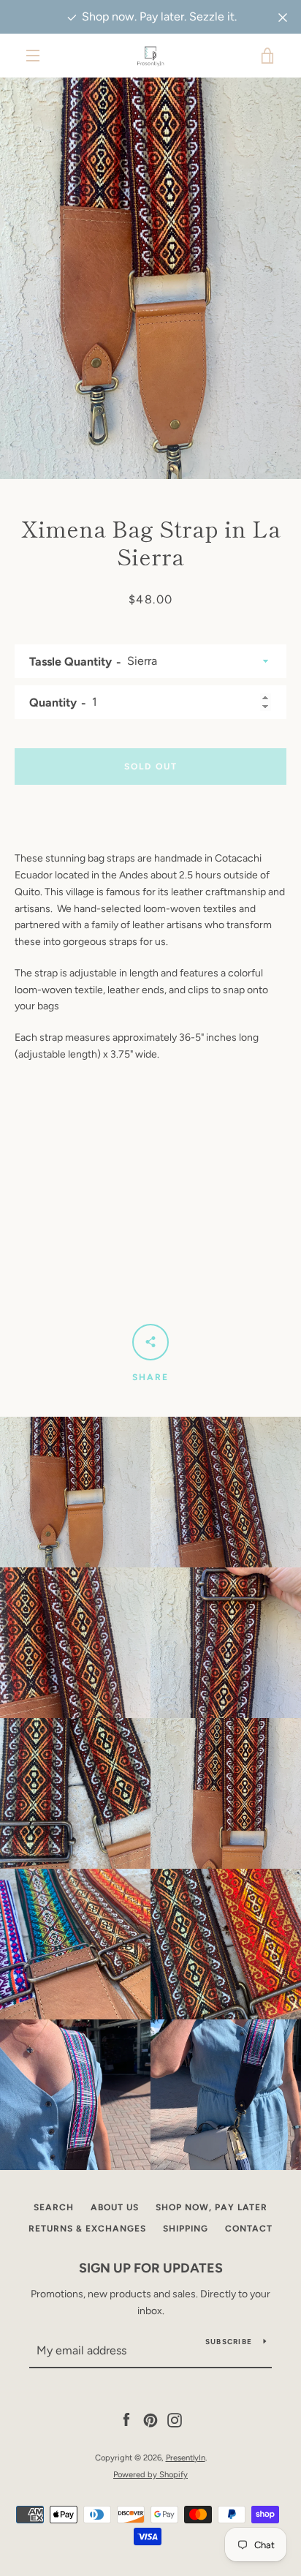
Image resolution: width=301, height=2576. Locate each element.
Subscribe (229, 2342)
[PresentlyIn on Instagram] (175, 2420)
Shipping (186, 2229)
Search (54, 2207)
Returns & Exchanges (87, 2229)
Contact (249, 2229)
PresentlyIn (186, 2458)
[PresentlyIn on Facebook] (126, 2420)
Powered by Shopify (150, 2474)
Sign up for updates (151, 2268)
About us (115, 2207)
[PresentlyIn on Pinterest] (150, 2420)
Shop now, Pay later (212, 2207)
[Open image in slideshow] (150, 278)
